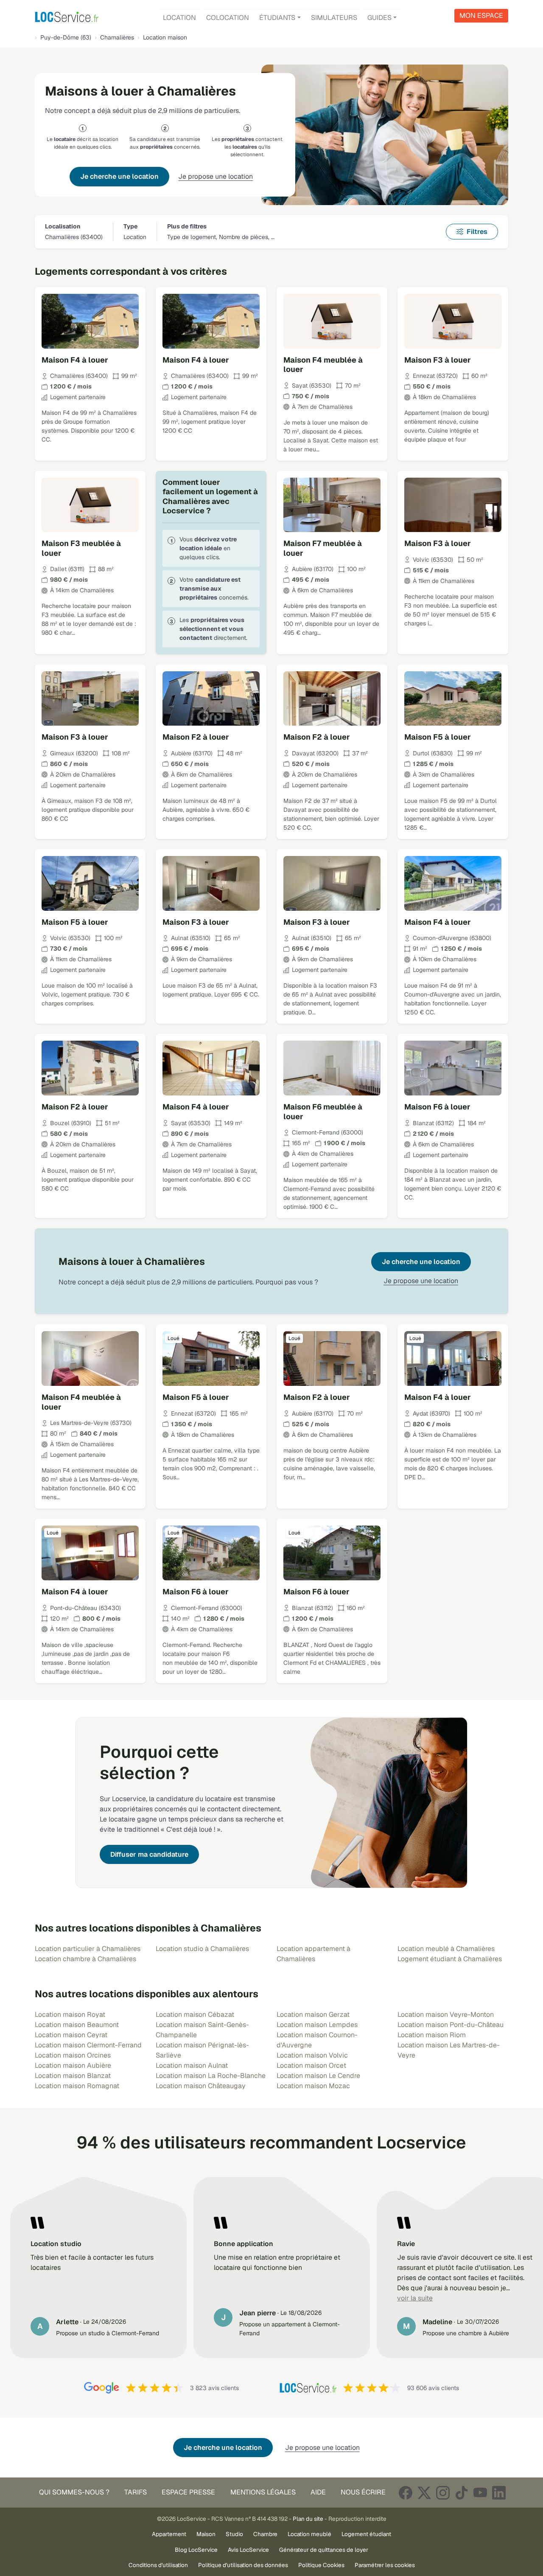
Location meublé (309, 2534)
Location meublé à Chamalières (446, 1949)
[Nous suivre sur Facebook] (406, 2493)
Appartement (169, 2534)
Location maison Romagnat (77, 2086)
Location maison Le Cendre (318, 2076)
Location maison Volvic (312, 2055)
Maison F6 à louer (437, 1107)
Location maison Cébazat (195, 2014)
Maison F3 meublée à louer (81, 548)
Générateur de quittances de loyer (324, 2550)
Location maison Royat (70, 2014)
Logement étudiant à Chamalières (450, 1959)
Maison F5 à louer (438, 737)
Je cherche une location (119, 176)
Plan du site (308, 2519)
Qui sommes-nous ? (74, 2492)
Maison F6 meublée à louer (323, 1112)
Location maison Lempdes (317, 2025)
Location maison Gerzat (313, 2014)
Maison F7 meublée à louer (323, 548)
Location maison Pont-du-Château (451, 2025)
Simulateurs (334, 18)
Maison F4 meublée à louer (323, 365)
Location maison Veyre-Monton (446, 2014)
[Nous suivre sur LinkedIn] (499, 2493)
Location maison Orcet (311, 2065)
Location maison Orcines (73, 2055)
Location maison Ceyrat (71, 2035)
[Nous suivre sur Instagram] (443, 2493)
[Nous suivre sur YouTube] (480, 2493)
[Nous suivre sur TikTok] (462, 2493)
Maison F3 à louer (438, 360)
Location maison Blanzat (73, 2076)
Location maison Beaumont (77, 2025)
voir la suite (415, 2298)
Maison (206, 2534)
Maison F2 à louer (196, 737)
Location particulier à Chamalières (88, 1949)
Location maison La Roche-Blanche (211, 2076)
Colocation (228, 18)
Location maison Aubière (73, 2065)
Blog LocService (196, 2550)
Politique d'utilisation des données (243, 2565)
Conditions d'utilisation (158, 2565)
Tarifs (136, 2492)
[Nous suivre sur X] (424, 2493)
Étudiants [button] (277, 18)
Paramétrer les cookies (385, 2565)
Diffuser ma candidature (149, 1854)
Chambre (265, 2534)
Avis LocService (248, 2550)
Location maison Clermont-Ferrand (88, 2045)
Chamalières (117, 37)
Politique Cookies (321, 2565)
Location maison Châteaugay (201, 2086)
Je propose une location (216, 176)
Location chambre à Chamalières (85, 1959)
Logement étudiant (366, 2534)
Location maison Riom (432, 2035)
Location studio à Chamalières (202, 1949)
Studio (234, 2534)
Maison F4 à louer (75, 360)
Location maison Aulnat (192, 2065)
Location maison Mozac (313, 2086)
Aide (318, 2492)
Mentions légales (263, 2492)
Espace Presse (188, 2492)
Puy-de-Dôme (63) (66, 37)
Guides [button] (379, 18)
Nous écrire (363, 2492)
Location (179, 18)
